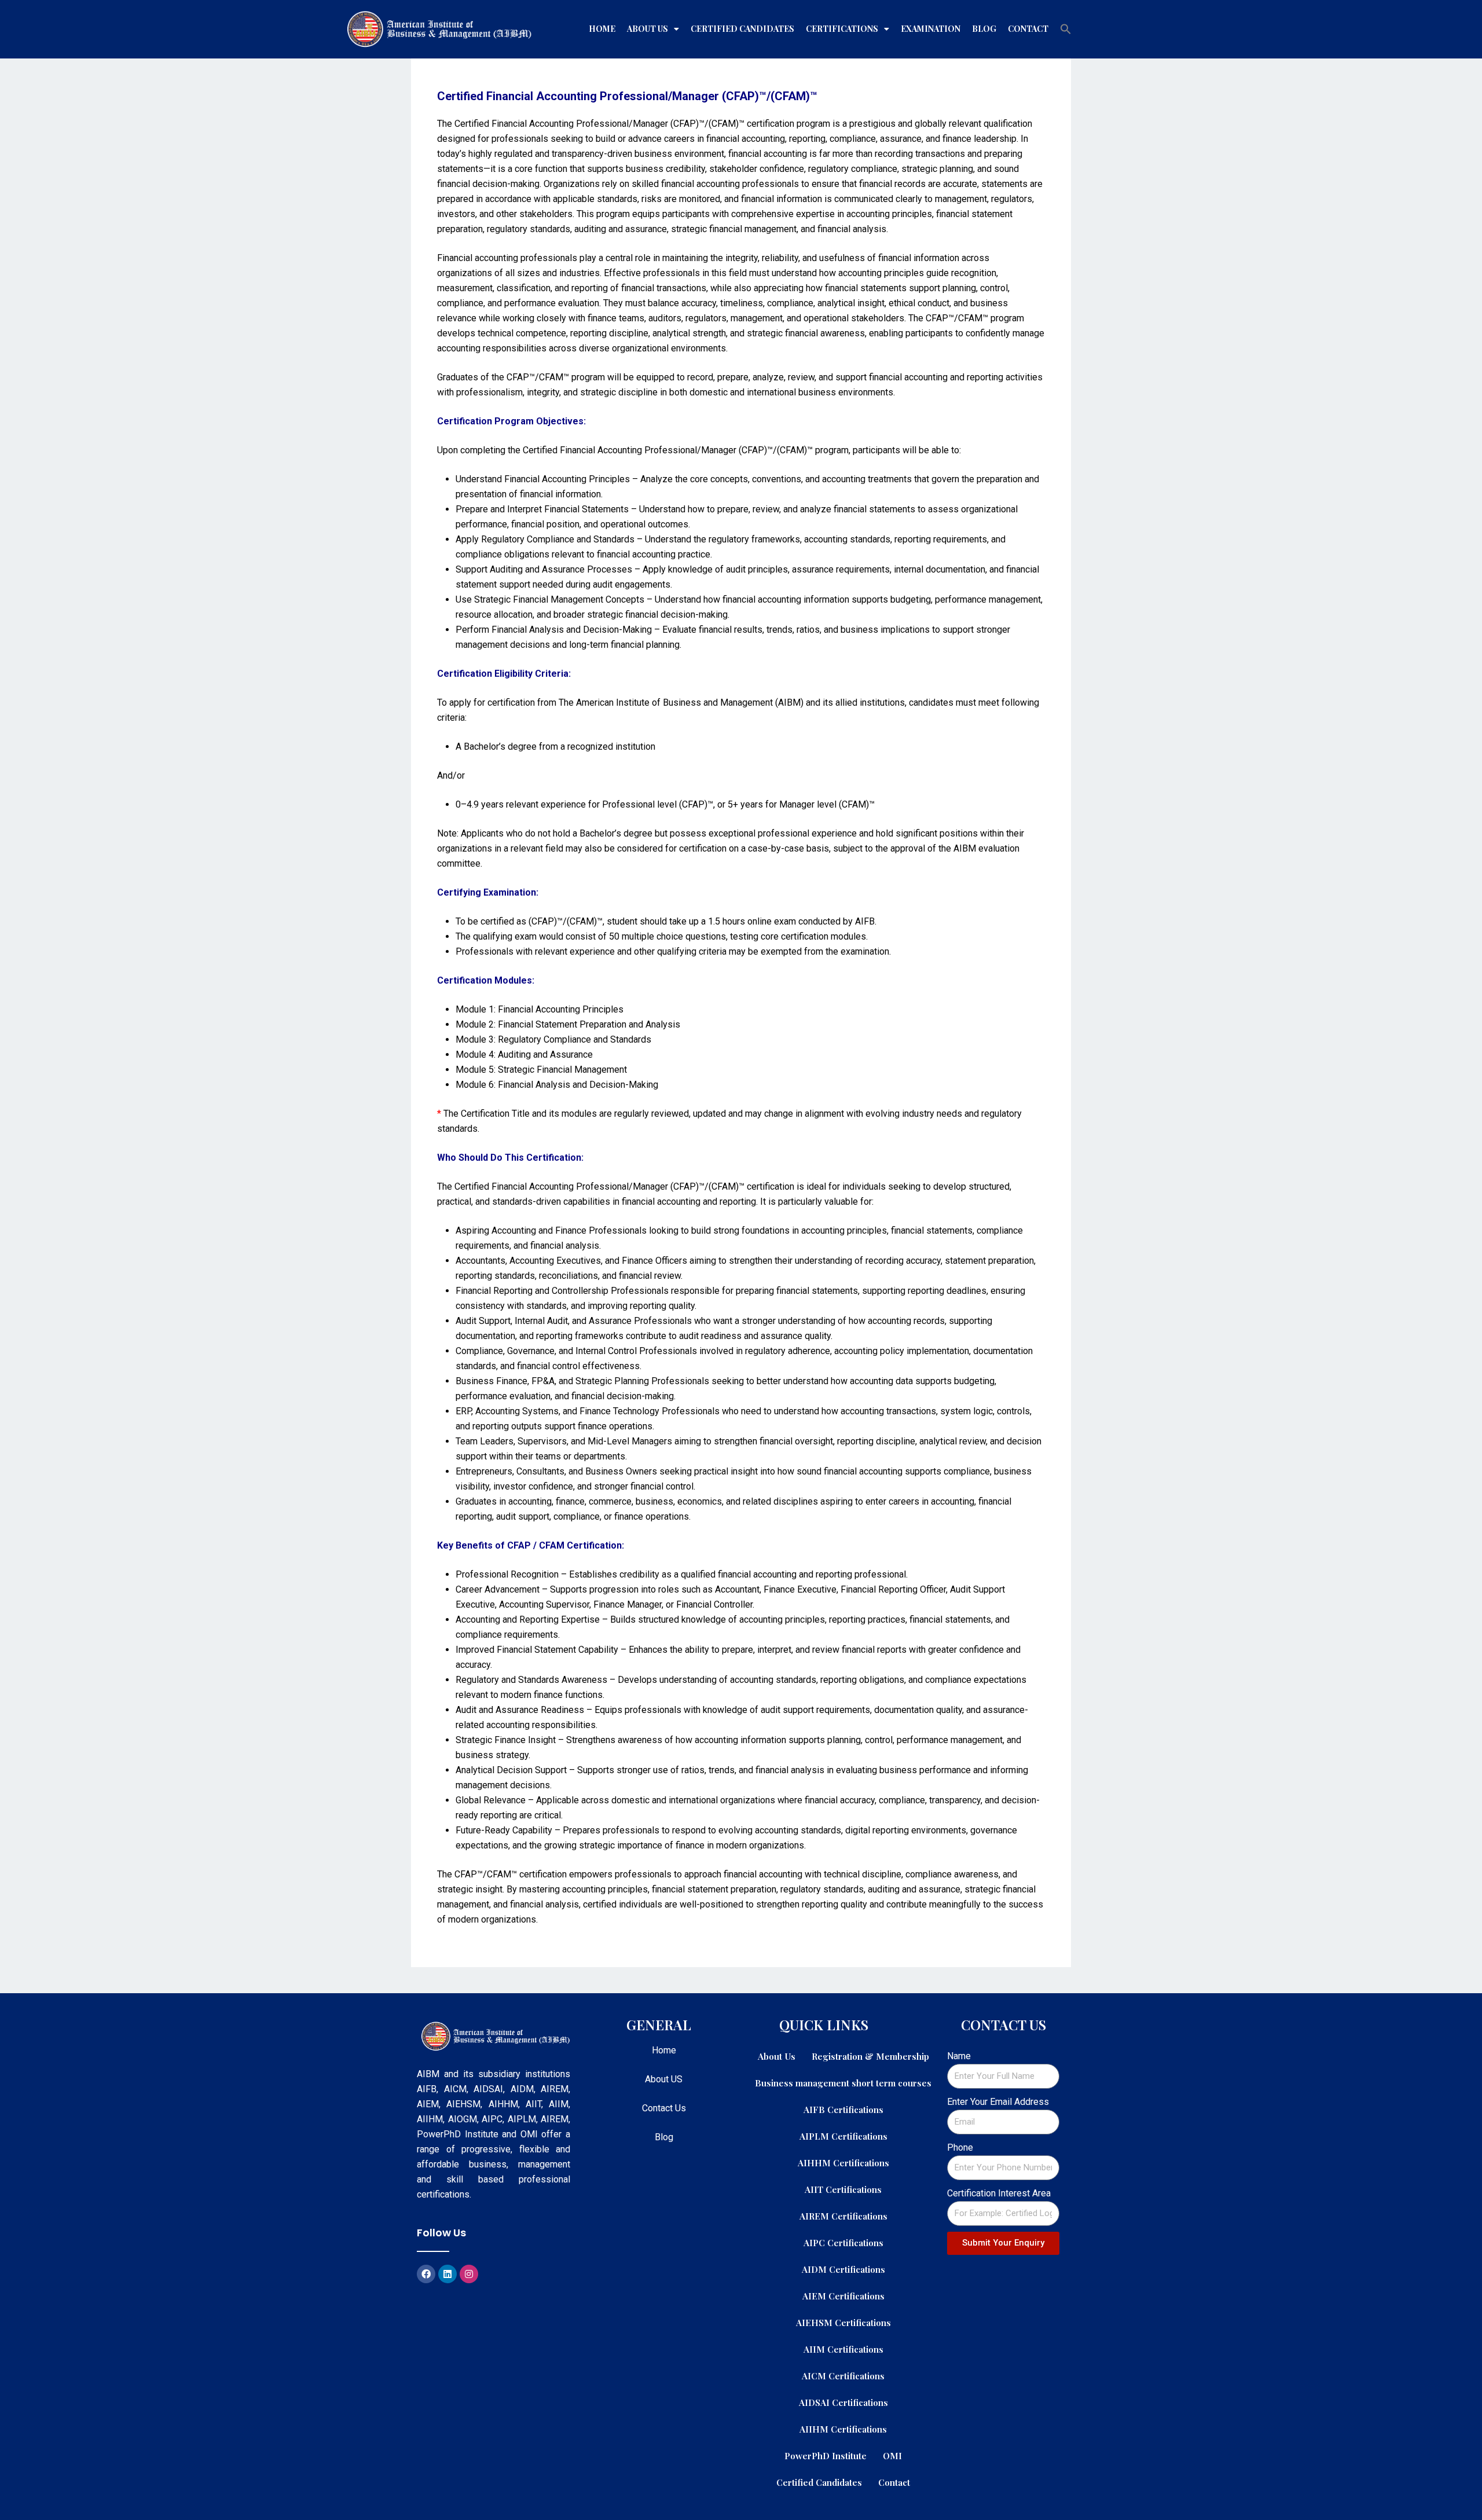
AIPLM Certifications (843, 2136)
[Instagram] (469, 2274)
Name (959, 2056)
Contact (1028, 29)
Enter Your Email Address (998, 2102)
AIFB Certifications (843, 2109)
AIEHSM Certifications (843, 2322)
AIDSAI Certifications (843, 2402)
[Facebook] (426, 2274)
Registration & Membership (870, 2056)
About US (664, 2079)
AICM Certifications (843, 2376)
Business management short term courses (843, 2083)
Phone (960, 2147)
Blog (984, 29)
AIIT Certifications (843, 2189)
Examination (931, 29)
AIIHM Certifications (843, 2429)
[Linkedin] (447, 2274)
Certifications (842, 29)
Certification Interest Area (999, 2193)
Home (602, 29)
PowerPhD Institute (826, 2455)
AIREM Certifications (843, 2216)
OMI (892, 2455)
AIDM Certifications (843, 2269)
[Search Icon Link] (1066, 29)
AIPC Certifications (843, 2242)
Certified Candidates (742, 29)
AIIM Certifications (843, 2349)
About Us (648, 29)
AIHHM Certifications (843, 2163)
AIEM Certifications (843, 2296)
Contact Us (664, 2108)
